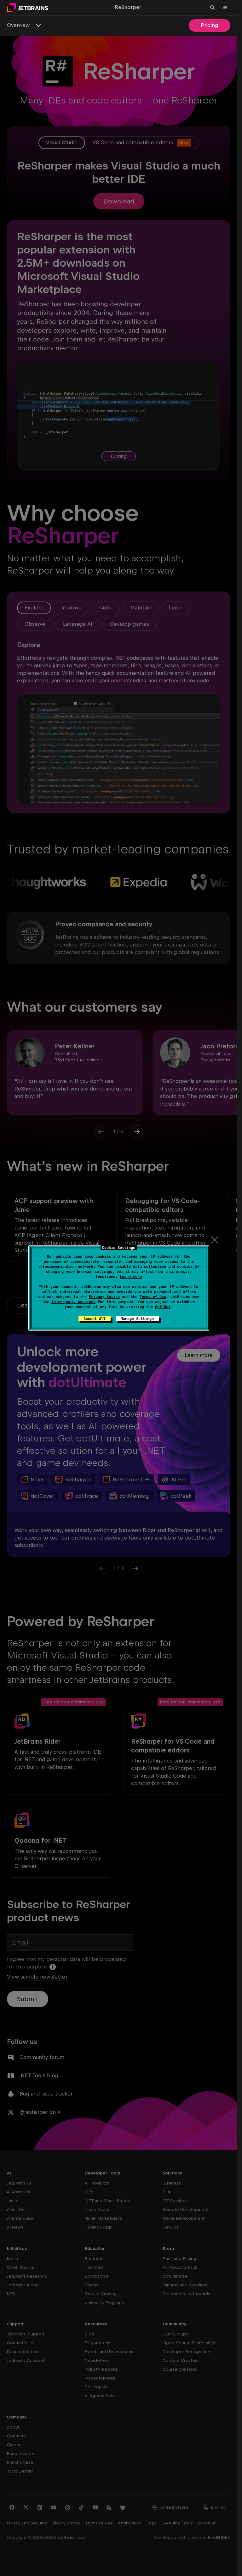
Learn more (131, 1277)
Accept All (95, 1319)
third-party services (73, 1302)
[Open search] (213, 8)
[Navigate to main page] (27, 8)
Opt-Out (163, 1307)
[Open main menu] (225, 8)
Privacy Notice (104, 1297)
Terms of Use (153, 1297)
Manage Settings (137, 1319)
